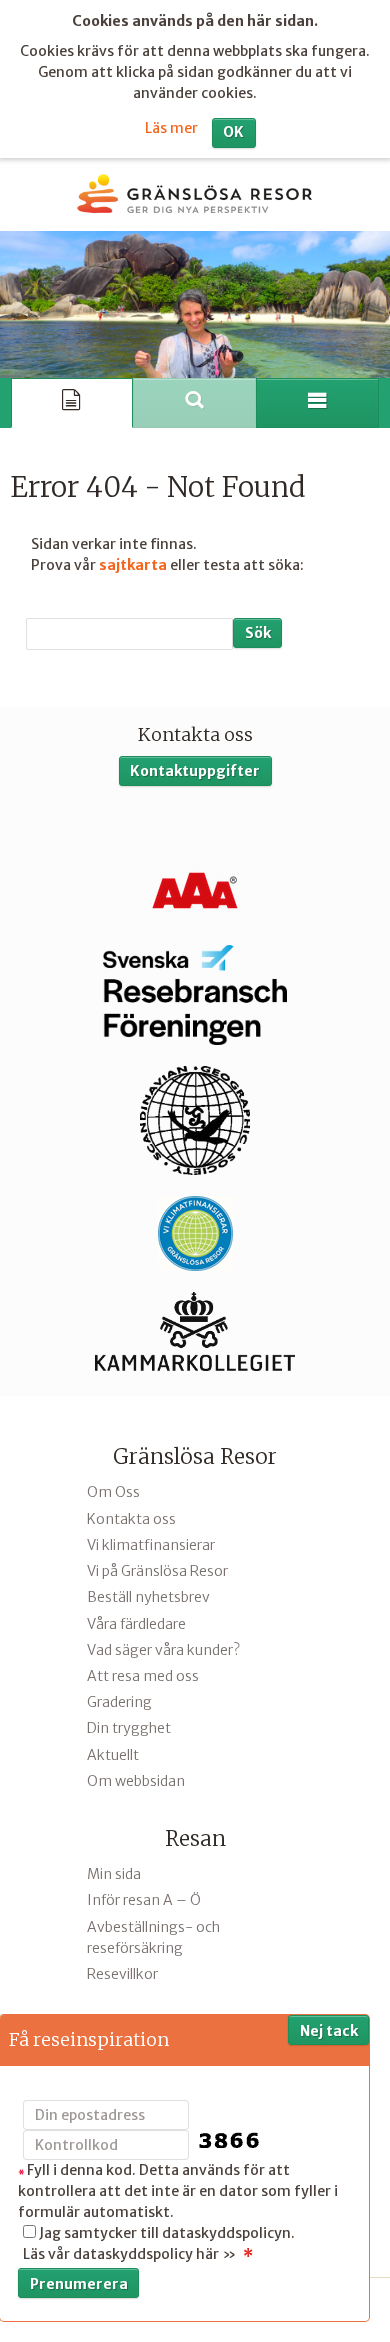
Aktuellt (113, 1755)
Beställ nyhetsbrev (148, 1597)
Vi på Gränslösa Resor (157, 1571)
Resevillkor (122, 1974)
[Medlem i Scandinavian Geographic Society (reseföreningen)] (195, 1120)
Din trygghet (129, 1728)
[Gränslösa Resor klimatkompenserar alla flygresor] (195, 1234)
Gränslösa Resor (195, 1456)
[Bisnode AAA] (195, 891)
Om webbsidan (136, 1781)
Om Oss (113, 1492)
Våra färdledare (136, 1624)
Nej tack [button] (329, 2031)
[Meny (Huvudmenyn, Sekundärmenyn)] (317, 403)
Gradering (119, 1702)
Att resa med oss (143, 1676)
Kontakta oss (131, 1519)
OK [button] (233, 132)
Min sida (114, 1874)
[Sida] (72, 403)
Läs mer (171, 128)
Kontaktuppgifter (195, 771)
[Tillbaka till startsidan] (195, 194)
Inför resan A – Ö (144, 1900)
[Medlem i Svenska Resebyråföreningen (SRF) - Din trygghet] (195, 995)
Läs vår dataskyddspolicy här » (129, 2254)
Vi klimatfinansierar (151, 1545)
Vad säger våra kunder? (163, 1650)
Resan (195, 1838)
